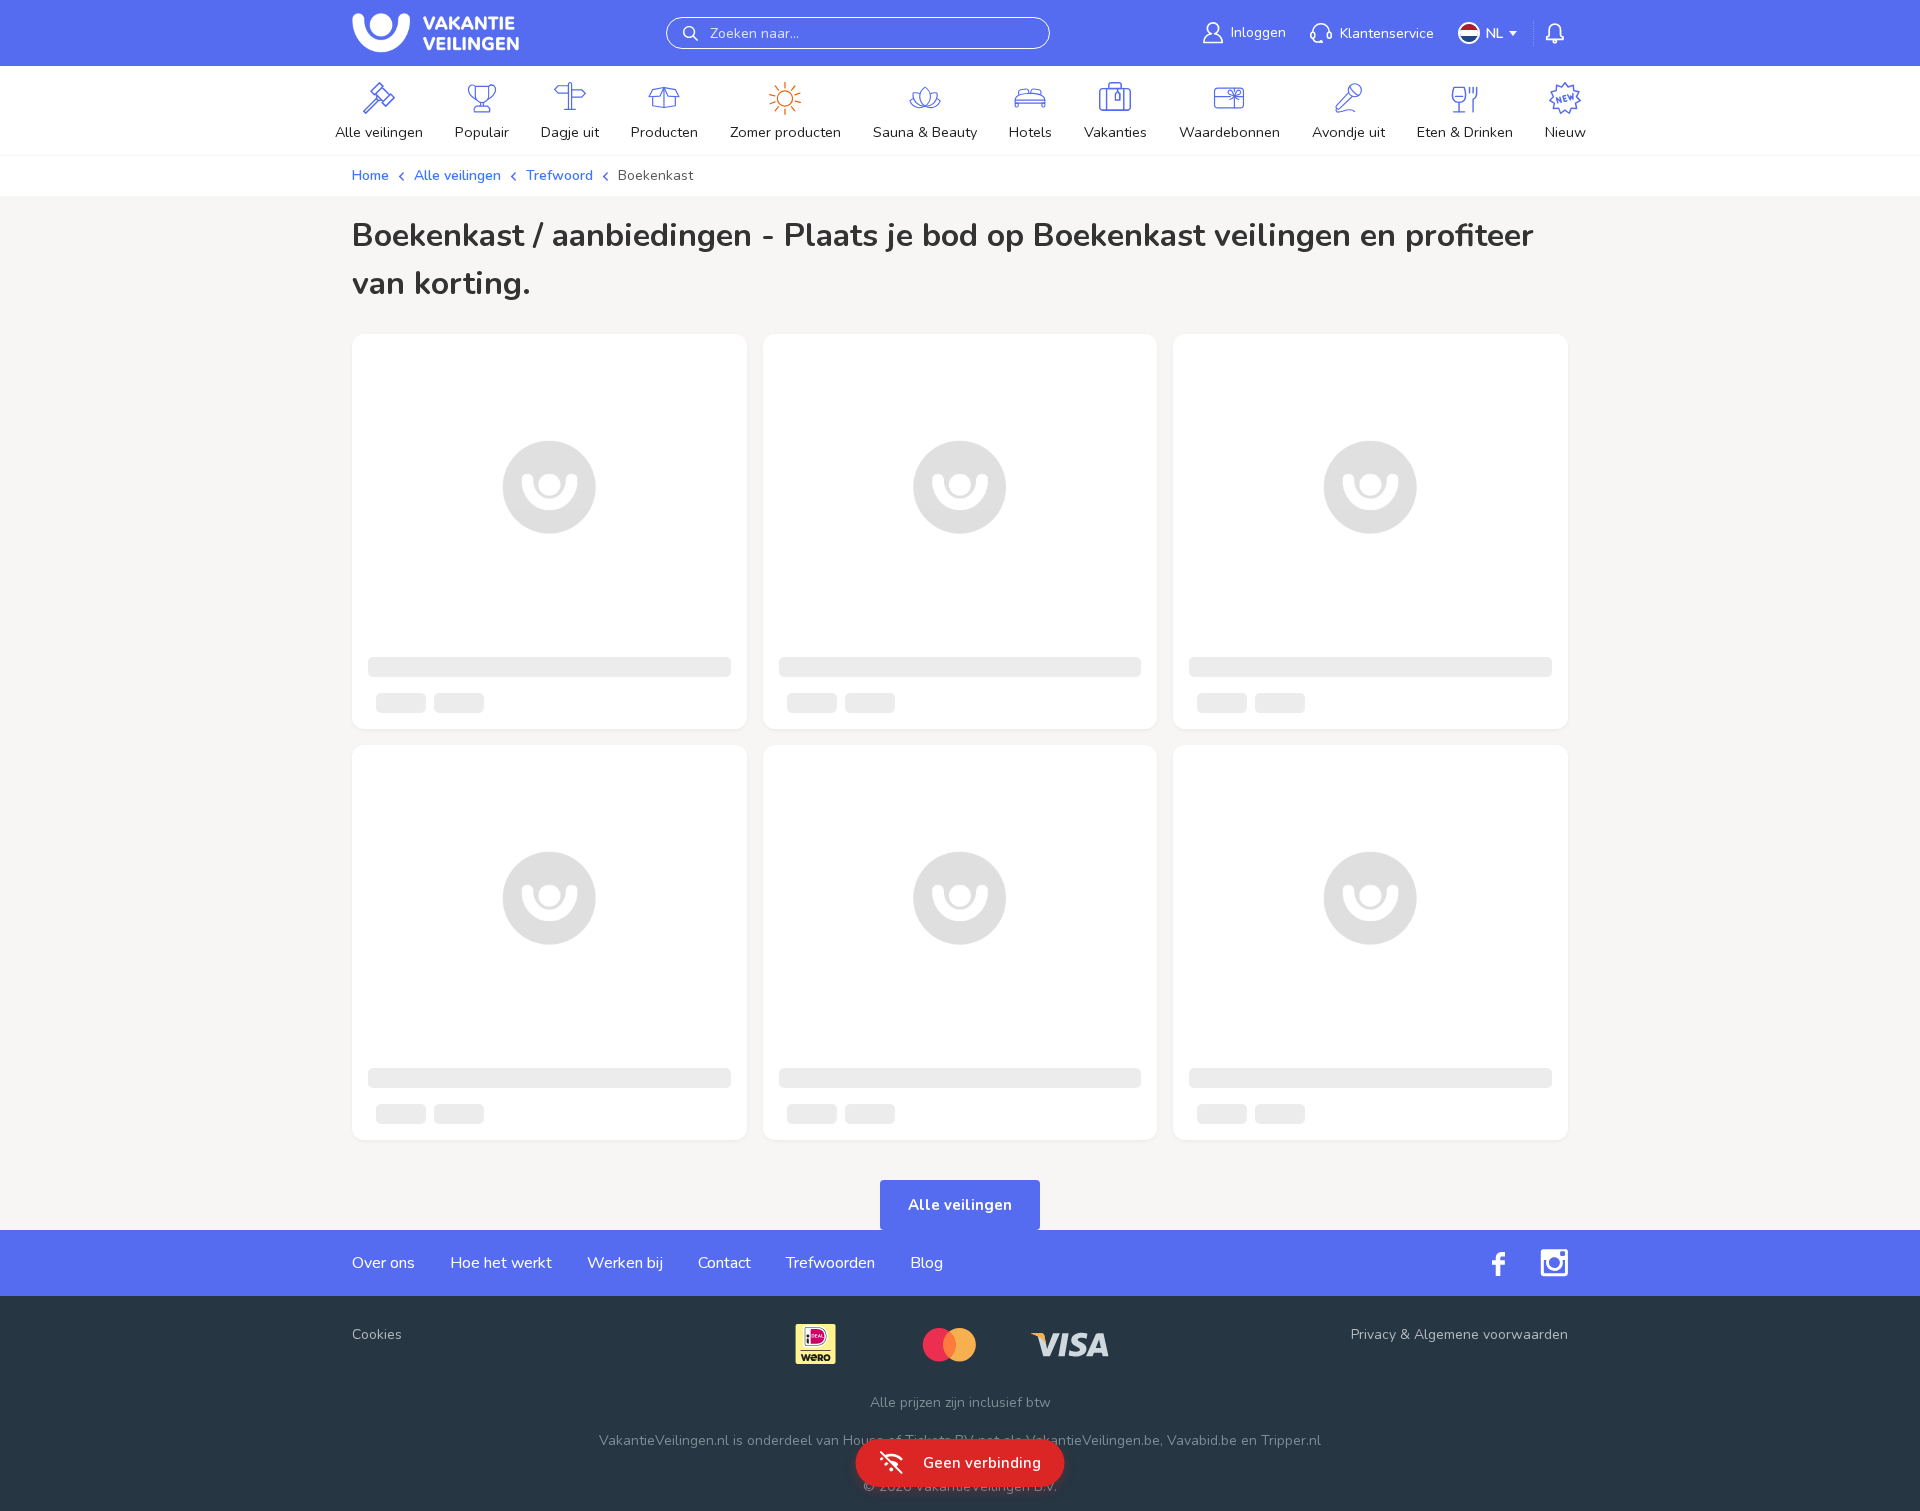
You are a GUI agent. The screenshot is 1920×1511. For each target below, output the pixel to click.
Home (370, 175)
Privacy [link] (1373, 1334)
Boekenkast (655, 175)
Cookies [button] (377, 1334)
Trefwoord (559, 175)
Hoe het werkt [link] (501, 1263)
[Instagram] (1536, 1263)
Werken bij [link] (625, 1263)
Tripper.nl (1291, 1440)
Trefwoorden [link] (830, 1263)
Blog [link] (926, 1263)
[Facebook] (1481, 1262)
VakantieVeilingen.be (1093, 1440)
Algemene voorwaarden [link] (1491, 1334)
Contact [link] (724, 1263)
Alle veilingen (457, 175)
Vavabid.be (1202, 1440)
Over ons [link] (383, 1263)
